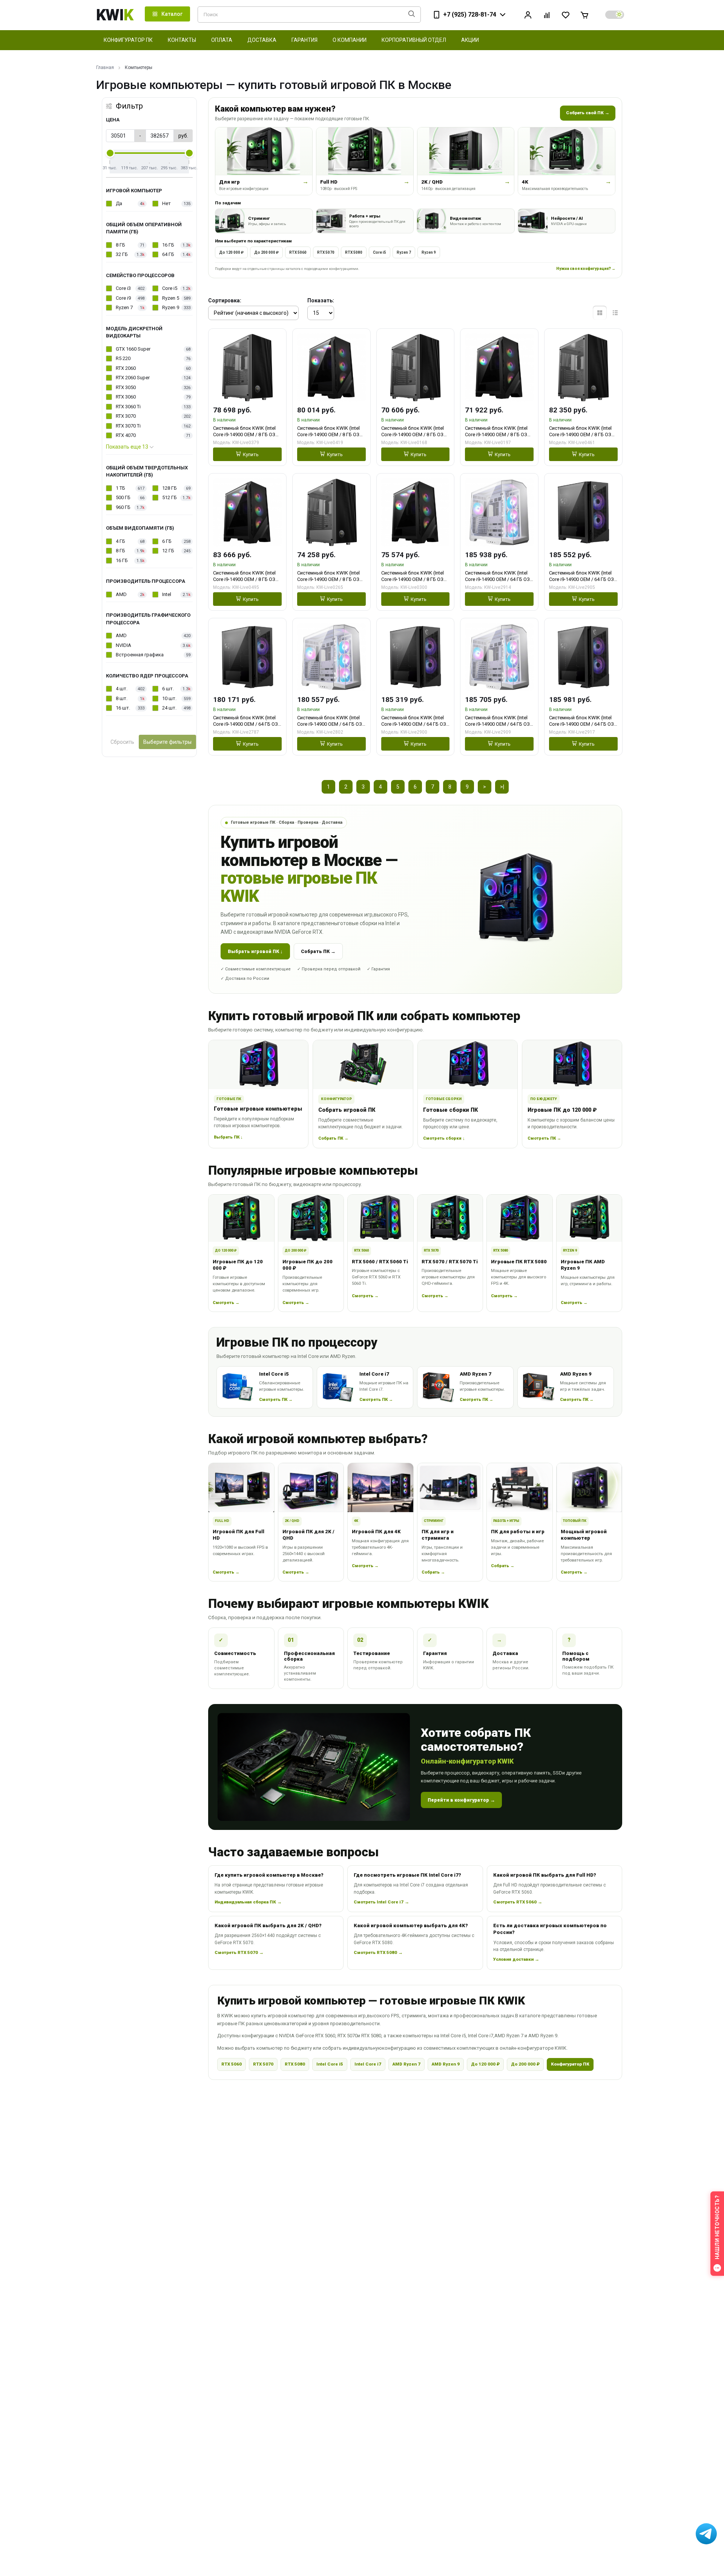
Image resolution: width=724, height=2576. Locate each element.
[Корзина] (584, 15)
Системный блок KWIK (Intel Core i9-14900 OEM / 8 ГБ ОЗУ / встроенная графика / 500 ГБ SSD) (247, 431)
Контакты (182, 40)
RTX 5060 (298, 252)
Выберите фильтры (167, 742)
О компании (350, 40)
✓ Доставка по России (245, 978)
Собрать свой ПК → (588, 113)
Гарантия (304, 40)
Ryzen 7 (404, 252)
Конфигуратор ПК (570, 2064)
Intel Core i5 (330, 2064)
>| (502, 787)
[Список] (615, 313)
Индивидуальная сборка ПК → (248, 1902)
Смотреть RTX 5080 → (378, 1952)
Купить (251, 454)
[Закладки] (566, 15)
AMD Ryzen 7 (406, 2064)
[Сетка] (600, 313)
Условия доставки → (516, 1959)
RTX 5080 (354, 252)
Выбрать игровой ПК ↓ (255, 951)
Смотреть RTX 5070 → (239, 1952)
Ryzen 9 (429, 252)
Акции (470, 40)
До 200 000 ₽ (266, 252)
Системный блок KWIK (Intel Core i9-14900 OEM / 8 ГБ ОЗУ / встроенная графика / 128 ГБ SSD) (415, 431)
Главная (105, 67)
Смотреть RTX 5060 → (518, 1902)
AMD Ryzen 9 (446, 2064)
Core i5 (380, 252)
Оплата (222, 40)
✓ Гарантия (378, 969)
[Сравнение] (547, 15)
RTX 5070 (326, 252)
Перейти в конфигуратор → (461, 1800)
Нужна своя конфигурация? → (586, 269)
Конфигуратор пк (128, 40)
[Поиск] (412, 15)
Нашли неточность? (717, 2227)
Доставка (262, 40)
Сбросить (122, 742)
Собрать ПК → (318, 951)
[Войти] (528, 15)
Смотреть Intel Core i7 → (381, 1902)
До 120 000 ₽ (231, 252)
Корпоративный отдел (414, 40)
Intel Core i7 (368, 2064)
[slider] (110, 153)
